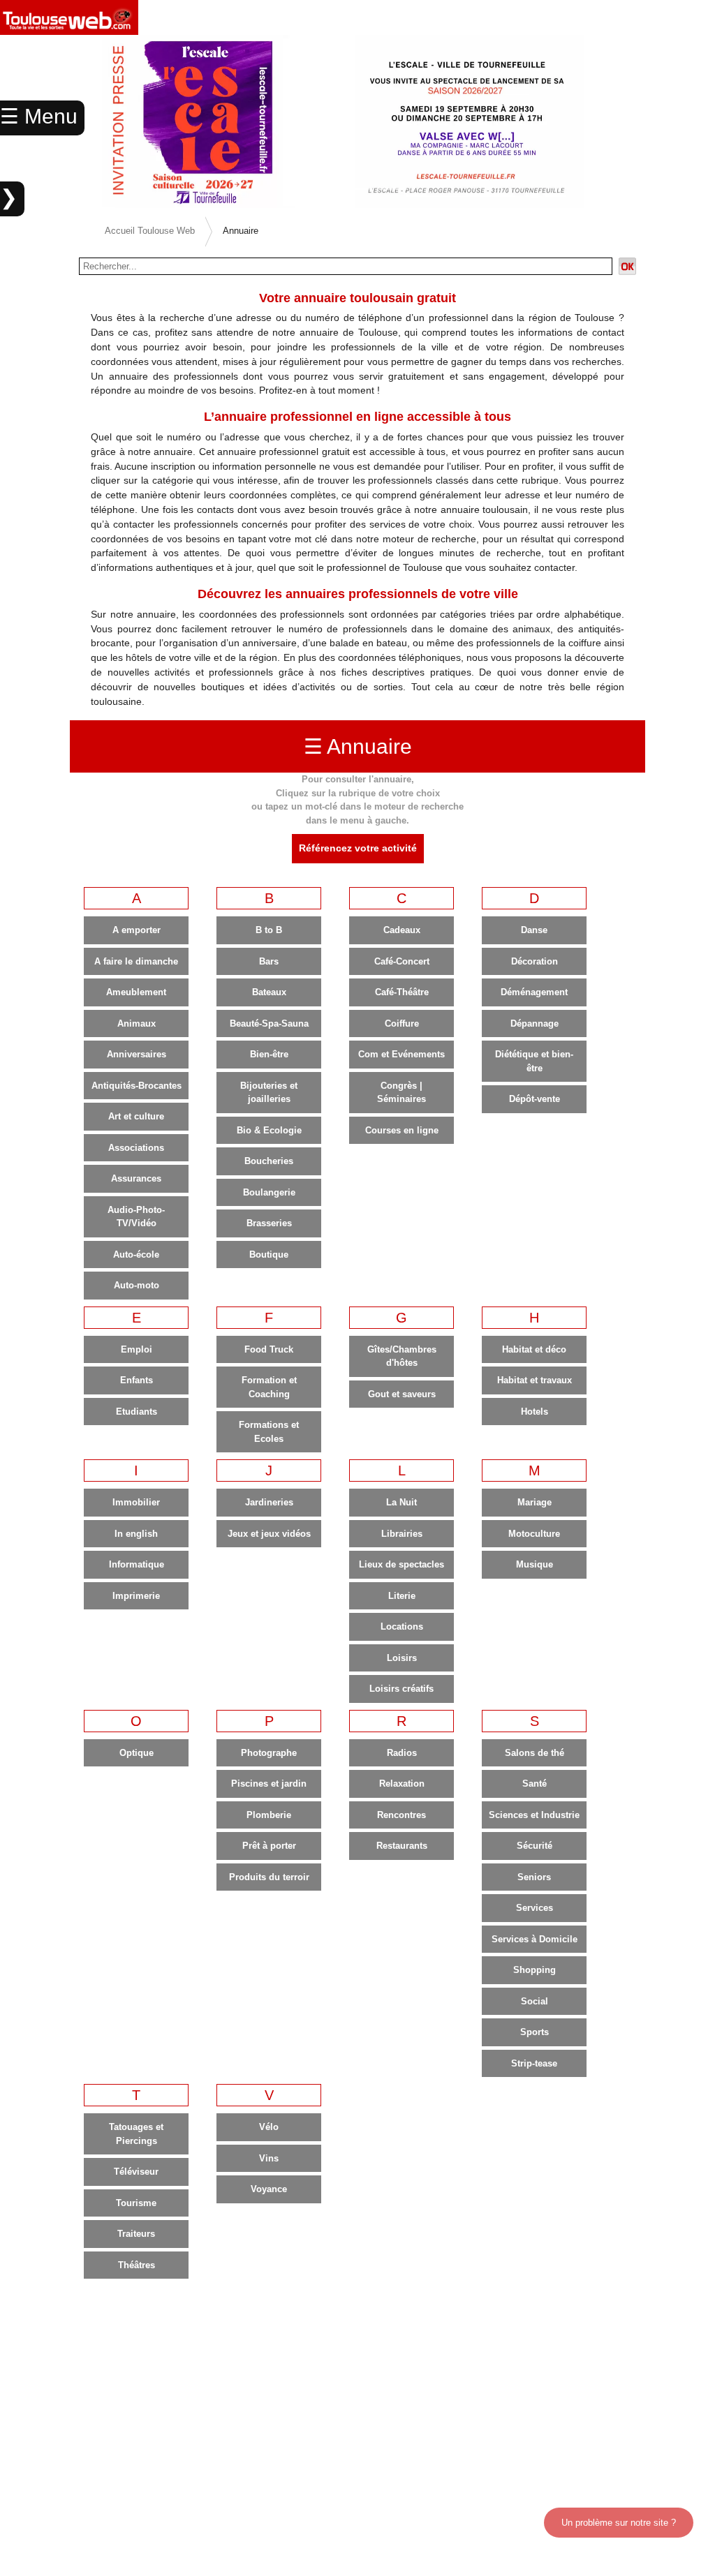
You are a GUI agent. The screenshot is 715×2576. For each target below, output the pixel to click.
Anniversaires (137, 1054)
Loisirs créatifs (401, 1689)
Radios (402, 1753)
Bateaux (269, 992)
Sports (535, 2032)
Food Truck (269, 1349)
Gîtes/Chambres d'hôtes (402, 1356)
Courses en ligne (402, 1130)
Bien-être (269, 1054)
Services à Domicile (535, 1939)
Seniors (534, 1877)
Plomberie (269, 1815)
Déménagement (534, 992)
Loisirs (402, 1658)
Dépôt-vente (535, 1099)
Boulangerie (269, 1192)
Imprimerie (136, 1596)
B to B (269, 930)
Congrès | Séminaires (401, 1093)
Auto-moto (137, 1285)
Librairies (402, 1534)
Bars (269, 961)
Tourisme (136, 2203)
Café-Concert (402, 961)
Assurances (136, 1178)
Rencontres (401, 1815)
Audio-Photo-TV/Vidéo (136, 1217)
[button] (661, 121)
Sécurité (535, 1846)
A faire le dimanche (136, 961)
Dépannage (535, 1023)
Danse (534, 930)
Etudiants (137, 1412)
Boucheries (269, 1161)
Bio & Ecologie (269, 1130)
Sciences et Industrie (534, 1815)
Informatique (137, 1564)
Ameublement (136, 992)
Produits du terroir (269, 1877)
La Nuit (401, 1502)
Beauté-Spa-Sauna (269, 1023)
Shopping (535, 1970)
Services (535, 1908)
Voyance (269, 2189)
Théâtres (137, 2265)
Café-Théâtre (402, 992)
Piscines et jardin (269, 1784)
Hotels (535, 1412)
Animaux (137, 1023)
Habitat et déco (534, 1349)
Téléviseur (136, 2172)
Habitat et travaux (535, 1380)
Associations (136, 1148)
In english (136, 1534)
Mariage (535, 1502)
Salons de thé (535, 1753)
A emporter (137, 930)
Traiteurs (136, 2234)
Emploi (137, 1349)
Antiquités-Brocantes (137, 1086)
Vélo (269, 2127)
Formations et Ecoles (269, 1432)
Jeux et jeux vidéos (269, 1534)
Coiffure (402, 1023)
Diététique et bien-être (534, 1061)
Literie (402, 1596)
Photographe (269, 1753)
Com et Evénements (401, 1054)
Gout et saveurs (402, 1394)
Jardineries (269, 1502)
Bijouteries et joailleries (269, 1093)
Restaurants (402, 1846)
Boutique (269, 1255)
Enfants (137, 1380)
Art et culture (136, 1116)
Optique (137, 1753)
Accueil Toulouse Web (150, 231)
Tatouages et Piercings (136, 2134)
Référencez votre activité (358, 848)
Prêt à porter (269, 1846)
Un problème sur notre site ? (619, 2523)
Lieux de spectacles (401, 1564)
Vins (269, 2158)
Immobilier (136, 1502)
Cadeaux (402, 930)
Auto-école (136, 1255)
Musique (535, 1564)
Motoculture (534, 1534)
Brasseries (269, 1223)
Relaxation (402, 1784)
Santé (535, 1784)
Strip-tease (534, 2063)
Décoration (535, 961)
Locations (402, 1626)
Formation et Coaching (269, 1387)
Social (535, 2001)
